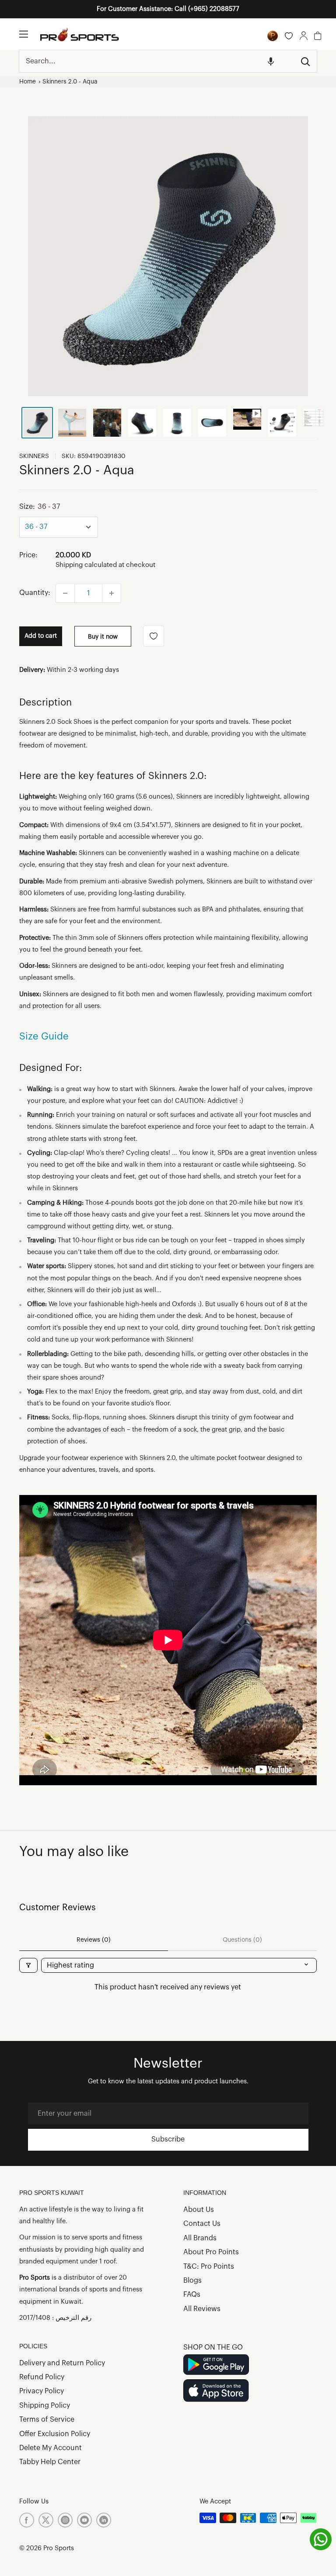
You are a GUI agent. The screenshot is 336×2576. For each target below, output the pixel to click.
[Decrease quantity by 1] (65, 593)
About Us (199, 2210)
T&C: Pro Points (209, 2267)
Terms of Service (47, 2420)
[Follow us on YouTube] (84, 2520)
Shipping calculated (86, 565)
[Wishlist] (289, 36)
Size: (40, 507)
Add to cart (41, 636)
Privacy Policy (42, 2391)
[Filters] (28, 1965)
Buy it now (103, 637)
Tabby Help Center (50, 2462)
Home (28, 82)
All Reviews (202, 2309)
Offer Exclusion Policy (55, 2434)
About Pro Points (211, 2252)
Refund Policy (42, 2377)
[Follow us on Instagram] (65, 2520)
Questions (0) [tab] (242, 1940)
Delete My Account (51, 2448)
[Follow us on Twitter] (46, 2520)
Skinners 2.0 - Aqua (70, 82)
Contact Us (202, 2224)
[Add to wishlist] (154, 636)
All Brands (200, 2238)
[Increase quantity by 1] (112, 593)
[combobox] (157, 61)
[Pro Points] (273, 36)
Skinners (34, 456)
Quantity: (35, 593)
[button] (271, 61)
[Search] (306, 61)
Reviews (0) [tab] (94, 1940)
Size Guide (44, 1036)
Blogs (192, 2281)
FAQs (192, 2294)
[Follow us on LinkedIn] (104, 2520)
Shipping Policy (45, 2406)
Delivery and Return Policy (62, 2363)
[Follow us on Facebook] (27, 2520)
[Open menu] (24, 34)
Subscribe (168, 2139)
